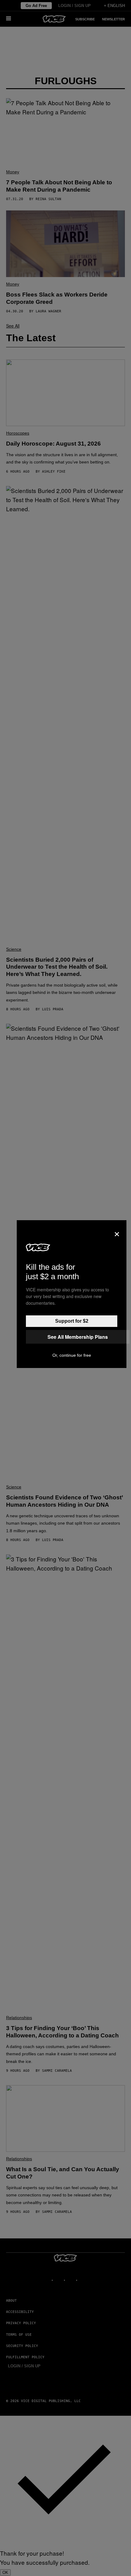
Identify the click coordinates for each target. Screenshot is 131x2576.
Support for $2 (72, 1321)
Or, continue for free (72, 1355)
